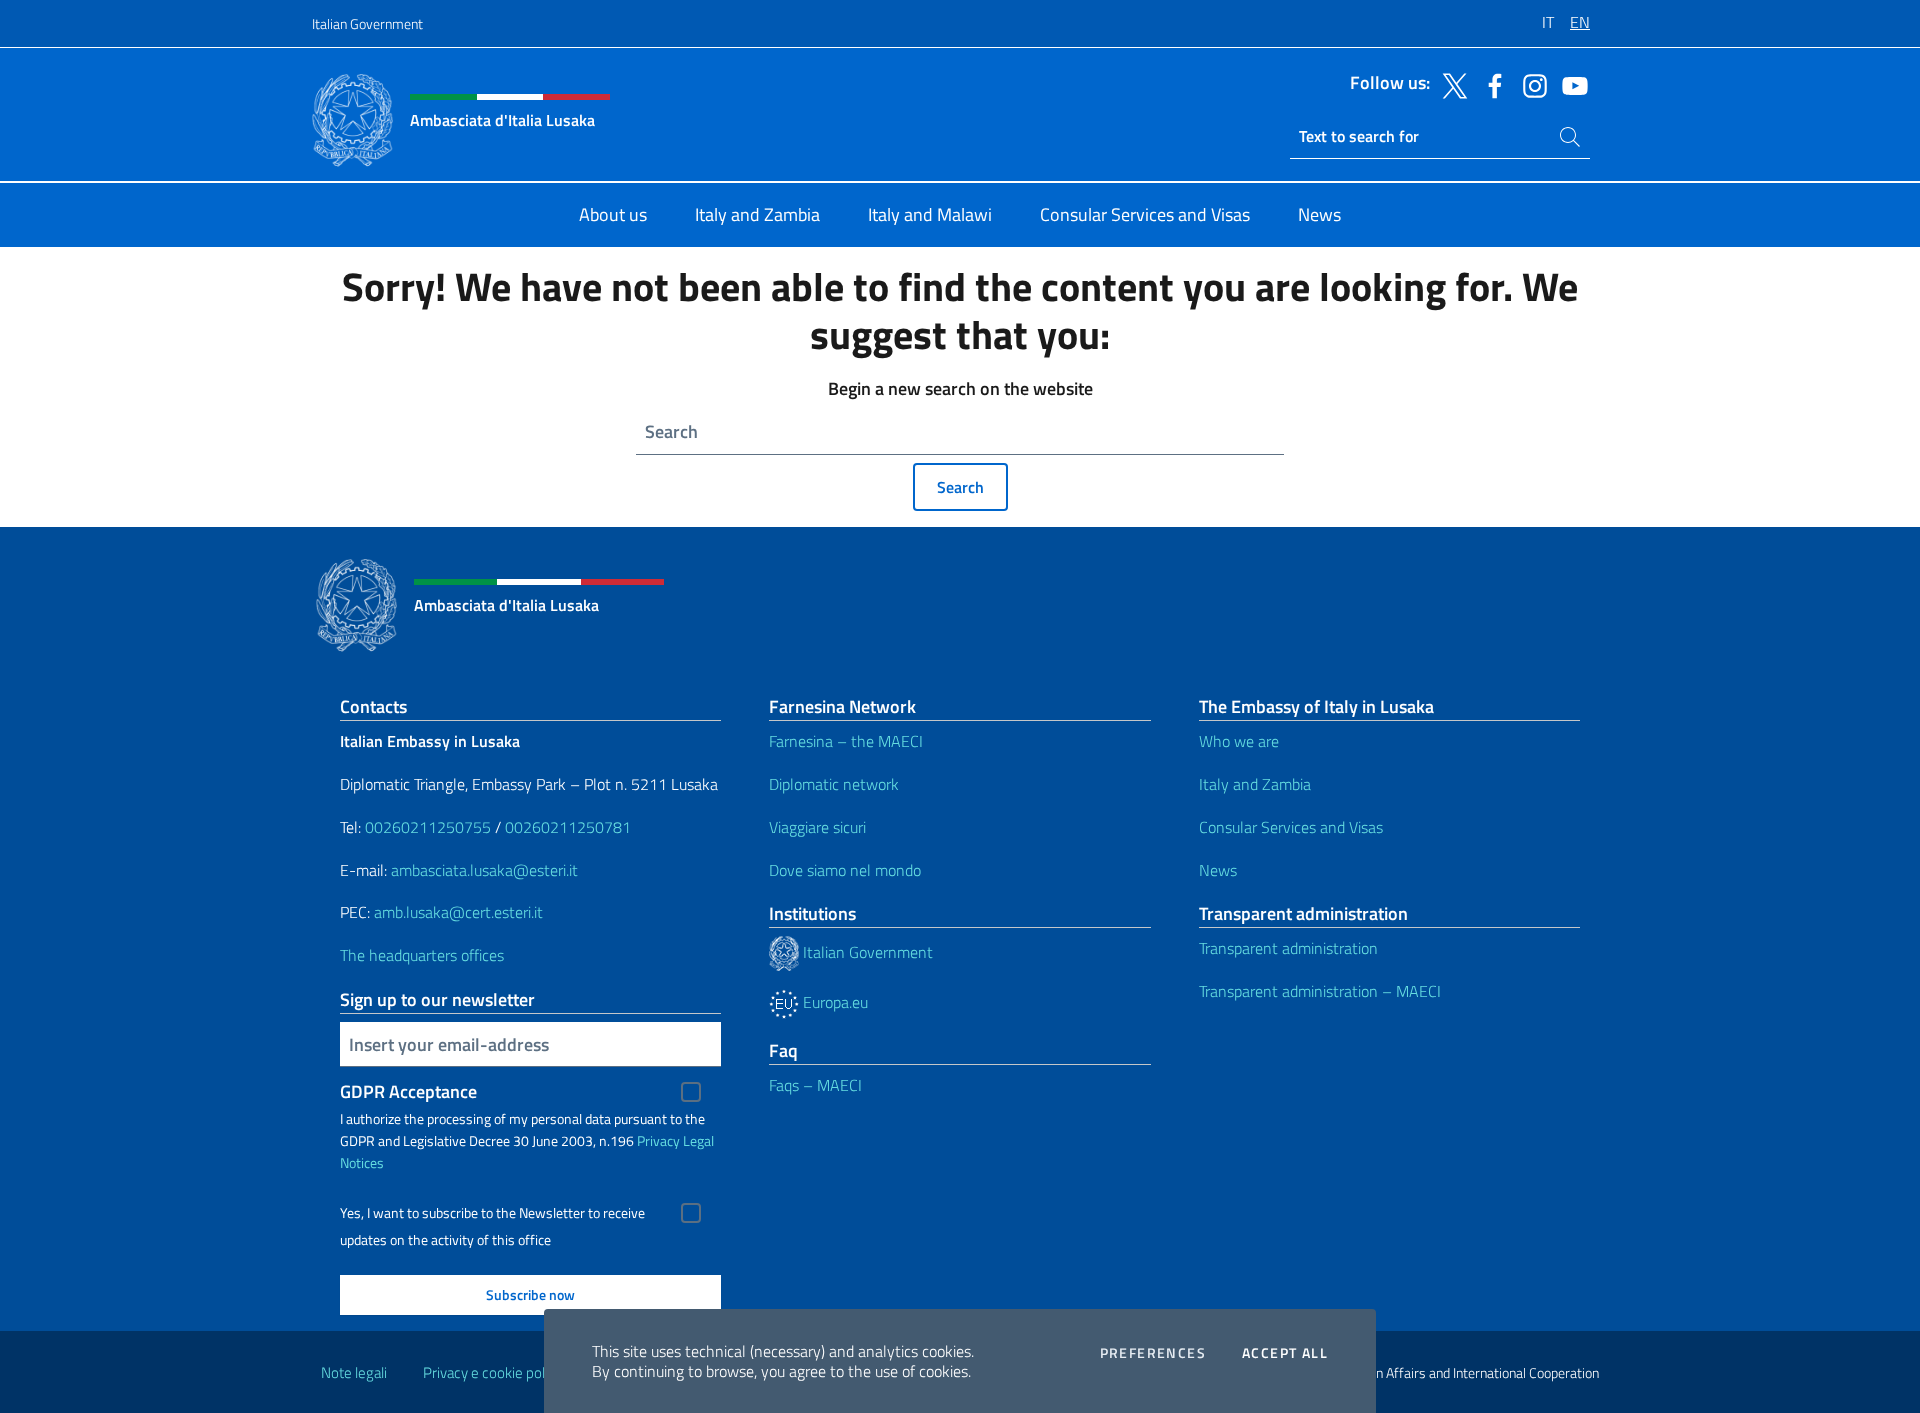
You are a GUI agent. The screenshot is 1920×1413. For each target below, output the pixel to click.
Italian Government (367, 23)
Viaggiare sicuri (817, 827)
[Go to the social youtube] (1570, 84)
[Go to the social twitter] (1450, 84)
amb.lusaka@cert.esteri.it (458, 912)
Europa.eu (833, 1002)
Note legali (354, 1372)
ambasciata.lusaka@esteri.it (484, 870)
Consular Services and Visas (1291, 827)
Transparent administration (1288, 948)
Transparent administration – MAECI (1320, 991)
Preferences (1153, 1353)
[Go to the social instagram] (1530, 84)
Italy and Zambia (1255, 784)
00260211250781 (568, 827)
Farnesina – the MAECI (846, 741)
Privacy (658, 1140)
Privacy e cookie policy (492, 1372)
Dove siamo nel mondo (845, 870)
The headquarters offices (422, 955)
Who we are (1239, 741)
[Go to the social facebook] (1490, 84)
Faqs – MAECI (815, 1085)
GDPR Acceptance (408, 1091)
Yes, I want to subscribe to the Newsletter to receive (492, 1213)
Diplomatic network (834, 784)
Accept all (1285, 1353)
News (1218, 870)
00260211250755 (428, 827)
